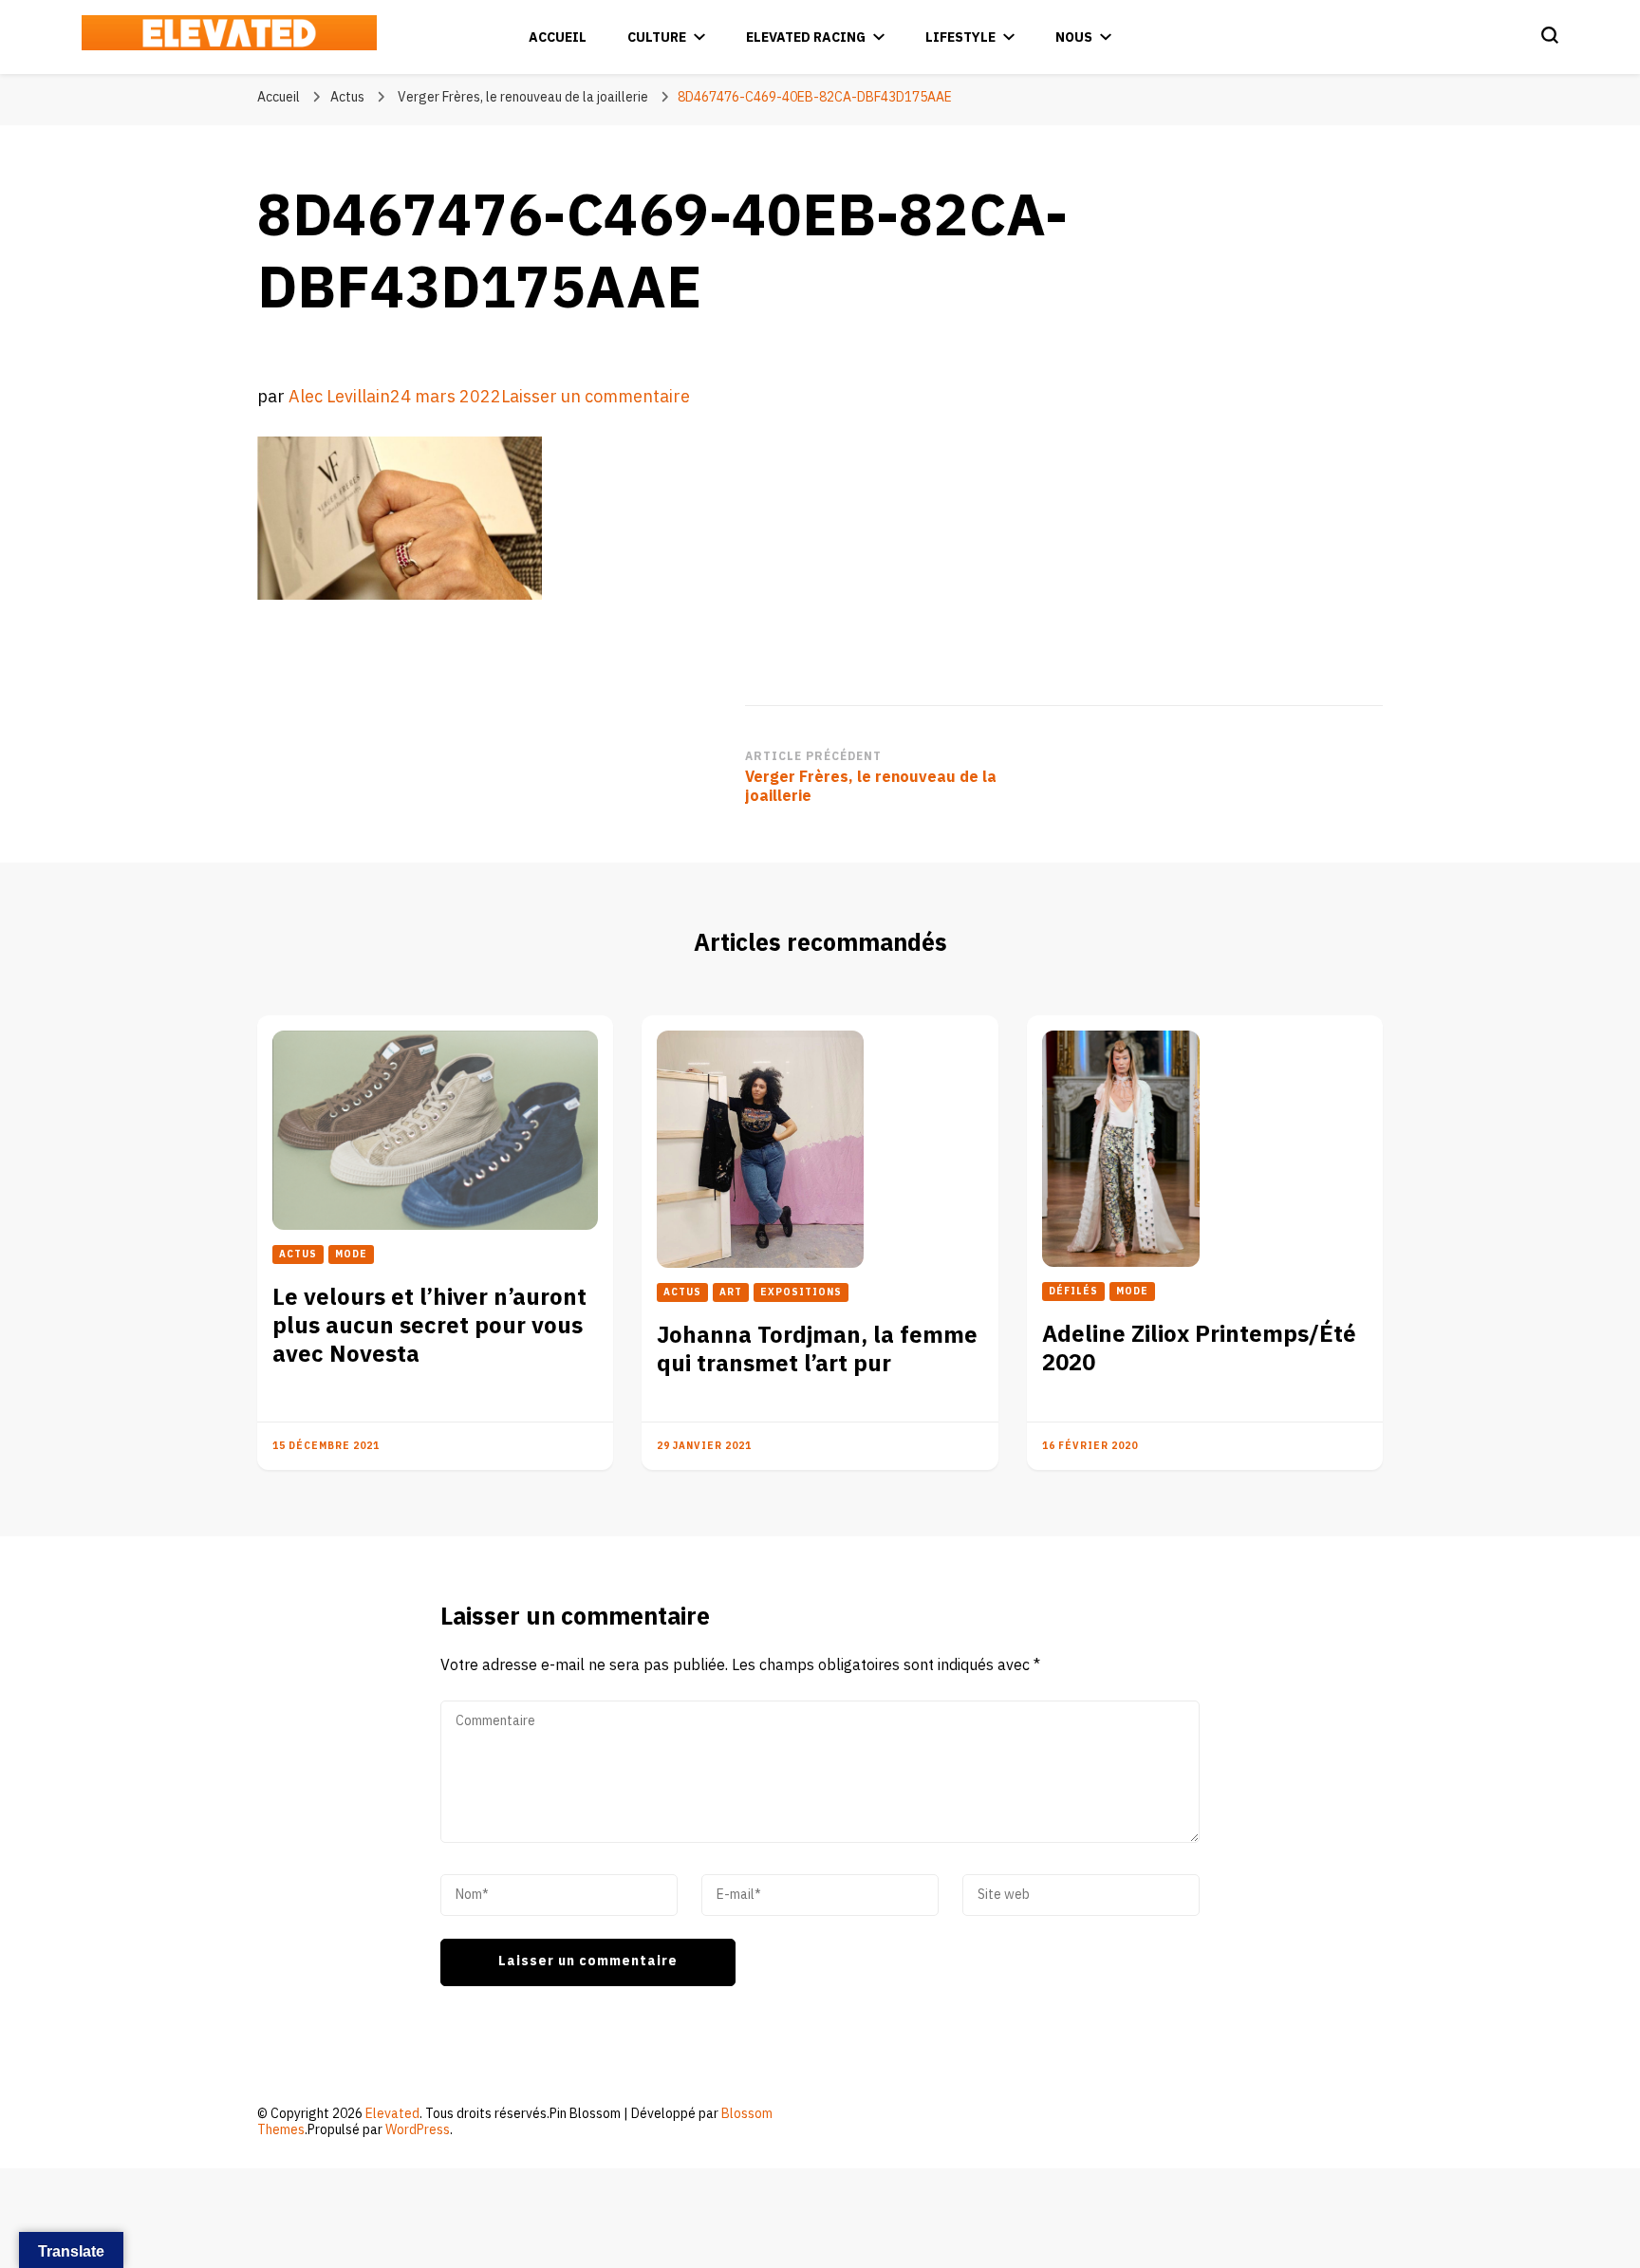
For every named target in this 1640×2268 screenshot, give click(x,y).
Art (731, 1292)
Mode (351, 1255)
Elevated (392, 2114)
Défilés (1073, 1292)
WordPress (418, 2130)
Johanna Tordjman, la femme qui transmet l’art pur (817, 1350)
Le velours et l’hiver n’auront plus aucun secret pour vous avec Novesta (429, 1326)
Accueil (558, 37)
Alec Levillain (339, 397)
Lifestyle (960, 37)
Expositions (801, 1292)
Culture (657, 37)
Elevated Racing (806, 37)
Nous (1074, 37)
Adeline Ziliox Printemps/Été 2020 (1199, 1349)
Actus (347, 97)
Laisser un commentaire (596, 397)
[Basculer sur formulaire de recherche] (1550, 35)
